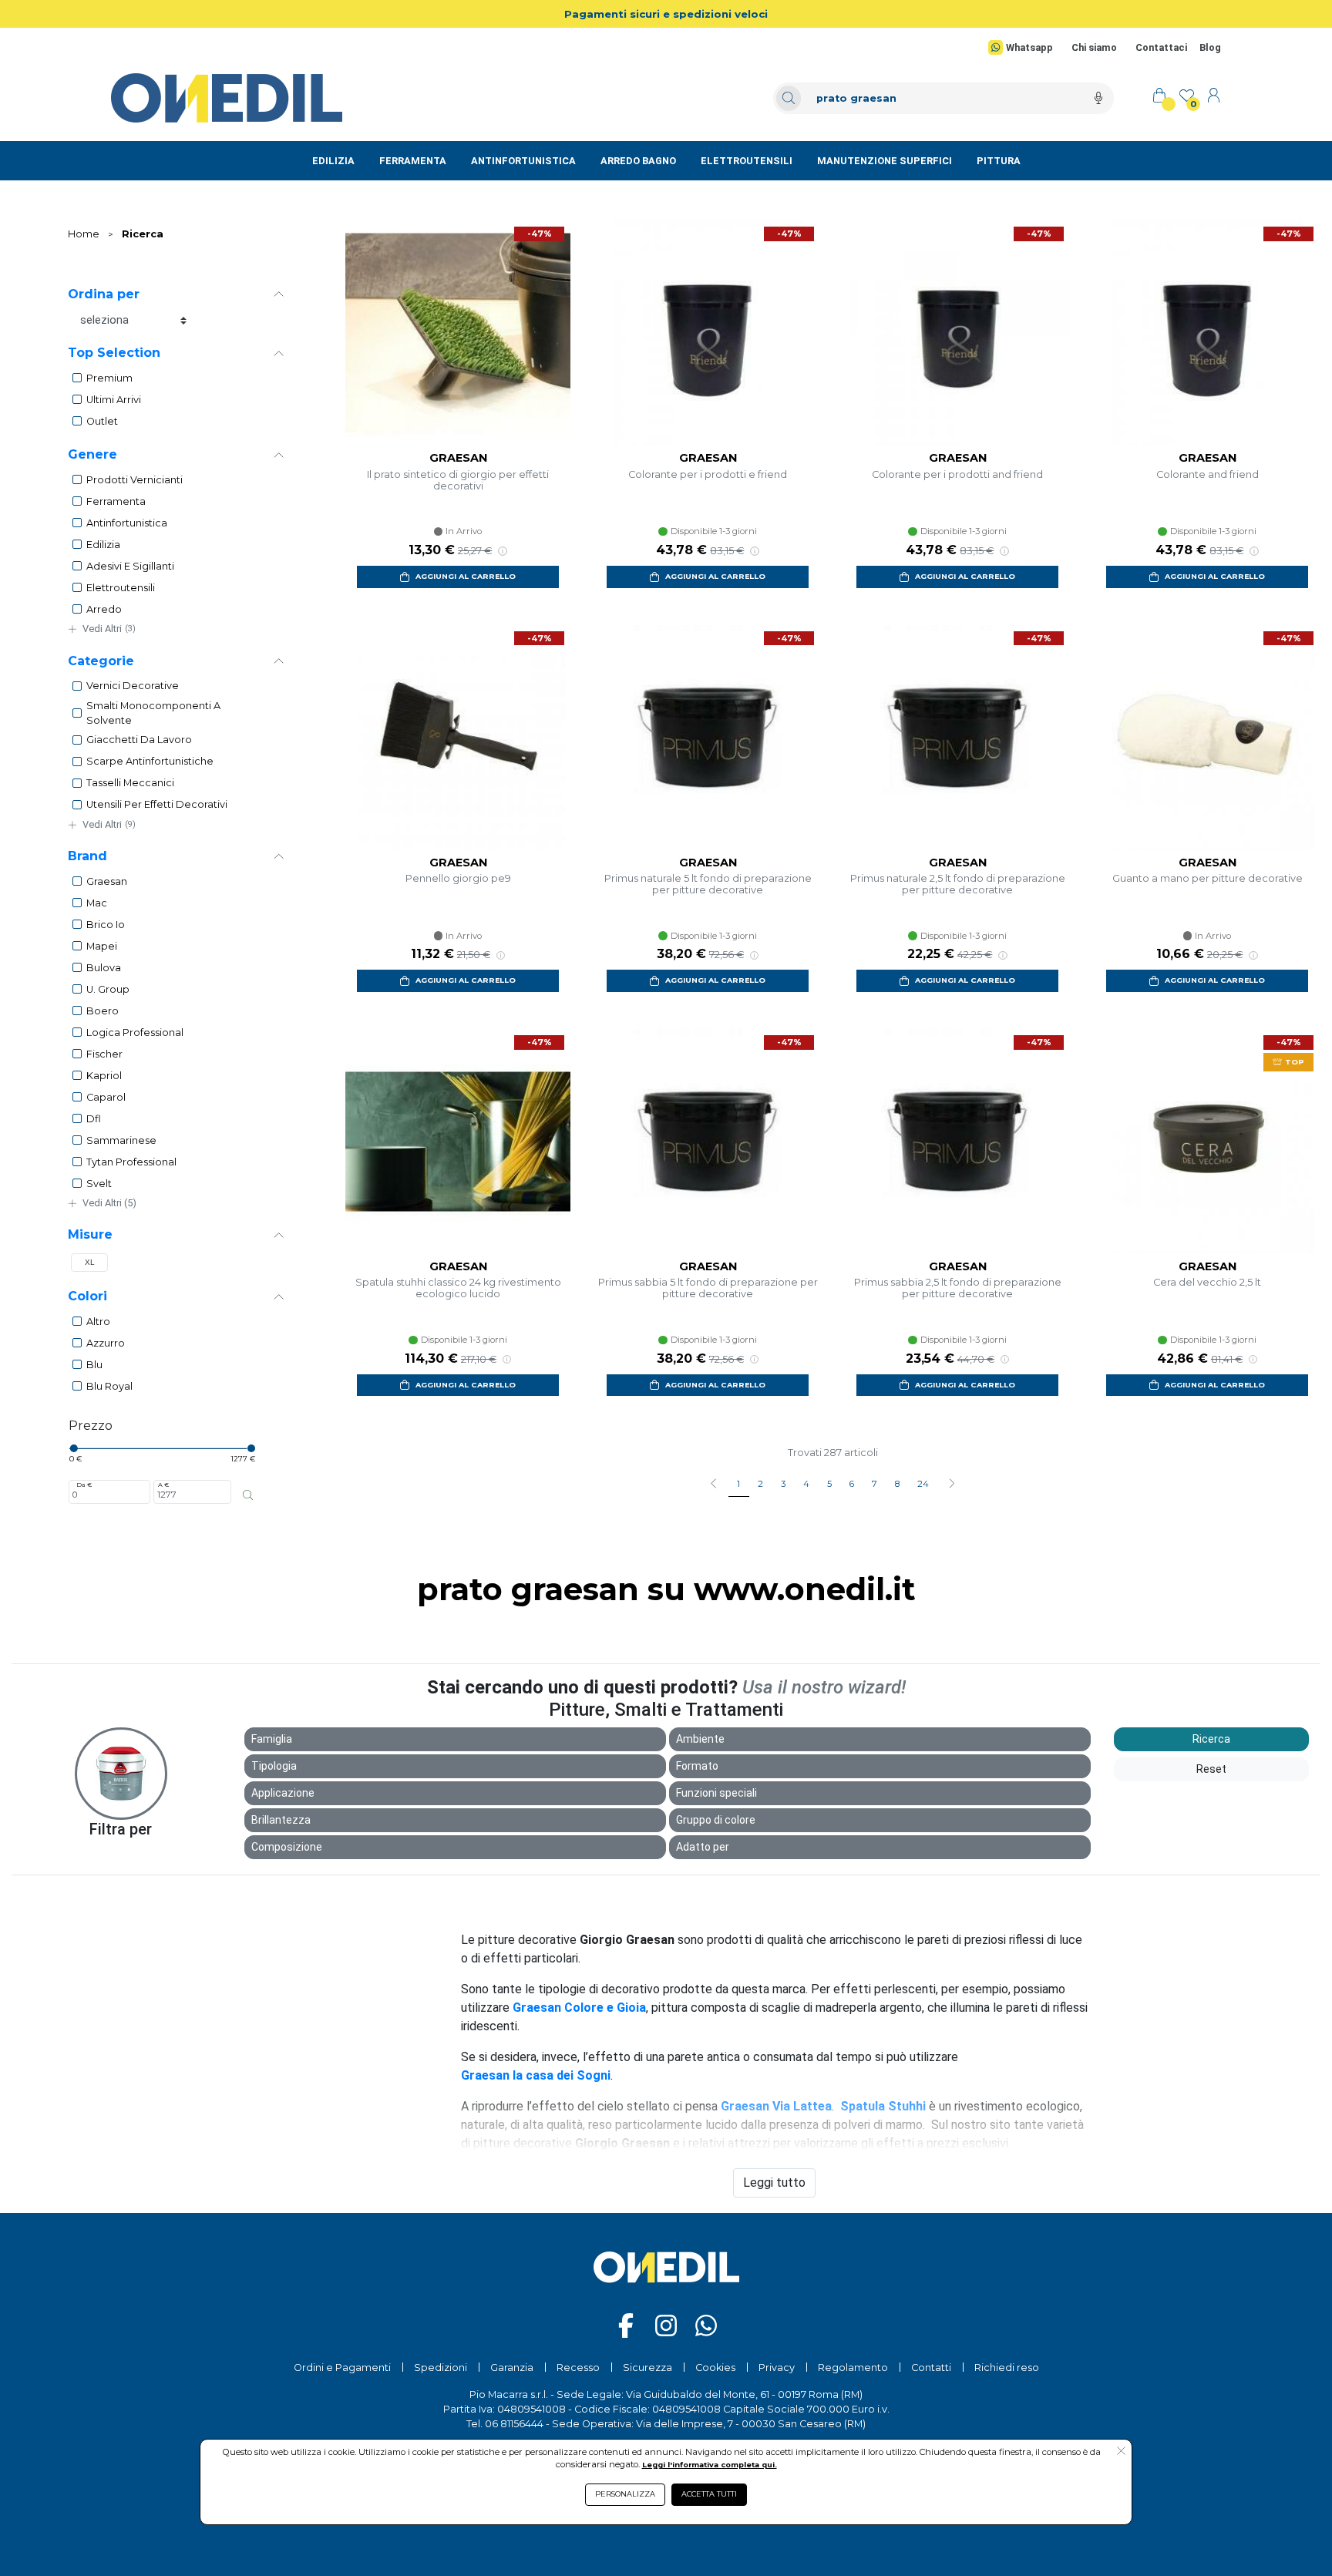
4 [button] (806, 1484)
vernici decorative (133, 686)
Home (84, 234)
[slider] (73, 1448)
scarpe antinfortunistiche (150, 761)
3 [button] (783, 1484)
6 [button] (852, 1484)
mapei (102, 946)
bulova (104, 968)
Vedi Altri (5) (109, 1203)
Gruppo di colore (716, 1820)
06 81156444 (514, 2424)
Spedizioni (441, 2367)
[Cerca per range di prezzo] (247, 1495)
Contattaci (1161, 47)
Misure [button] (90, 1234)
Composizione (287, 1847)
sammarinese (121, 1140)
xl (90, 1262)
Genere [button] (92, 454)
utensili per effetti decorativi (157, 804)
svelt (99, 1184)
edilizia (103, 545)
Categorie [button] (101, 661)
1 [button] (738, 1484)
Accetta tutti (709, 2494)
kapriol (104, 1076)
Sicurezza (647, 2367)
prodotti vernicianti (135, 480)
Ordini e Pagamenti (342, 2367)
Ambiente (700, 1739)
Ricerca (143, 234)
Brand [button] (87, 856)
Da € (84, 1485)
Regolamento (853, 2367)
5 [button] (829, 1484)
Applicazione (283, 1793)
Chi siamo (1094, 47)
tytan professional (131, 1162)
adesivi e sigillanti (130, 566)
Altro (98, 1322)
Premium (109, 378)
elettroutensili (121, 588)
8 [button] (897, 1484)
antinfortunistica (127, 523)
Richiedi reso (1007, 2367)
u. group (108, 989)
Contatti (931, 2367)
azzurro (106, 1343)
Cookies (715, 2367)
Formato (697, 1766)
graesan (107, 881)
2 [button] (760, 1484)
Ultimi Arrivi (114, 400)
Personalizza (625, 2494)
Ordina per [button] (104, 294)
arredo (104, 609)
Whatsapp (1029, 47)
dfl (94, 1119)
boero (103, 1011)
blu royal (109, 1386)
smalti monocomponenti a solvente (153, 713)
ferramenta (116, 501)
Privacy (777, 2367)
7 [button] (875, 1484)
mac (97, 903)
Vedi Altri (109, 629)
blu (94, 1365)
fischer (104, 1054)
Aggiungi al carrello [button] (466, 576)
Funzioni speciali (716, 1793)
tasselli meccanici (130, 783)
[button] (952, 1485)
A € (163, 1485)
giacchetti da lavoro (139, 740)
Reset (1211, 1769)
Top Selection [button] (114, 353)
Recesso (578, 2367)
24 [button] (923, 1484)
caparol (106, 1097)
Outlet (102, 421)
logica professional (135, 1032)
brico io (106, 925)
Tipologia (274, 1766)
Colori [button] (87, 1296)
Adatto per (703, 1847)
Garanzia (512, 2367)
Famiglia (272, 1739)
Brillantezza (281, 1820)
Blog (1210, 47)
